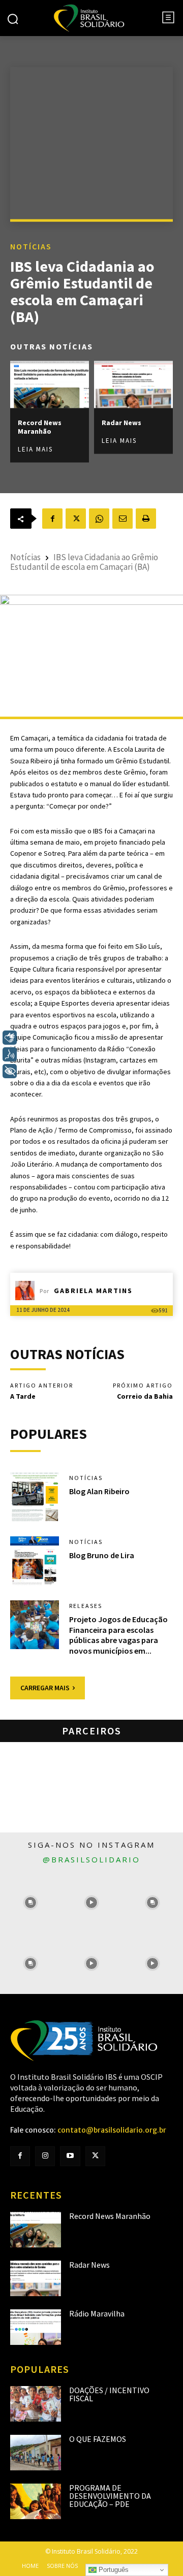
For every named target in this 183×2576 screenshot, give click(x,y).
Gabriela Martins (93, 1291)
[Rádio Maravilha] (36, 2327)
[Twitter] (95, 2156)
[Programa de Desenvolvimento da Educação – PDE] (36, 2501)
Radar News (121, 423)
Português (113, 2570)
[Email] (123, 519)
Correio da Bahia (145, 1396)
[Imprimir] (146, 519)
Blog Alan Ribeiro (99, 1491)
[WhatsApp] (99, 519)
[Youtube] (70, 2156)
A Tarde (23, 1396)
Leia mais (35, 449)
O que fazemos (98, 2439)
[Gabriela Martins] (27, 1291)
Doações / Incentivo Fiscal (109, 2394)
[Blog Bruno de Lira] (35, 1561)
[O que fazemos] (36, 2453)
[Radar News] (133, 385)
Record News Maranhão (40, 427)
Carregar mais (45, 1688)
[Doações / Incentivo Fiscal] (36, 2404)
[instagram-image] (30, 1903)
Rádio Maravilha (97, 2313)
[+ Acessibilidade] (10, 1071)
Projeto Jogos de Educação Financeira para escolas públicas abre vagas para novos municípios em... (118, 1635)
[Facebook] (52, 519)
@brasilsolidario (91, 1859)
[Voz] (10, 1054)
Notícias (31, 246)
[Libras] (10, 1038)
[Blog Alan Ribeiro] (35, 1497)
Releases (86, 1606)
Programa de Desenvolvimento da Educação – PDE (110, 2496)
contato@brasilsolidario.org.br (112, 2130)
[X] (76, 519)
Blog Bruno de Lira (102, 1555)
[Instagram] (45, 2156)
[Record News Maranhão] (50, 385)
